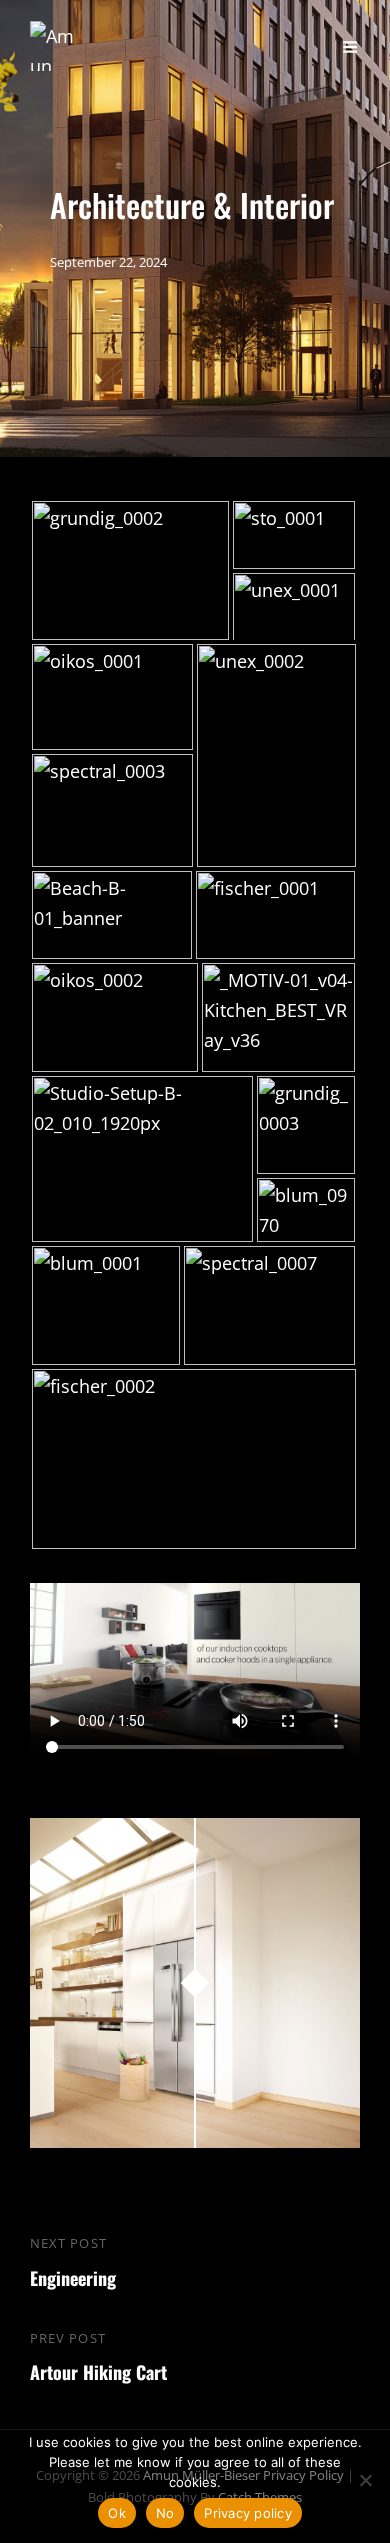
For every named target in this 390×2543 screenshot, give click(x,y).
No (165, 2513)
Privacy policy (248, 2513)
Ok (117, 2513)
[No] (365, 2480)
